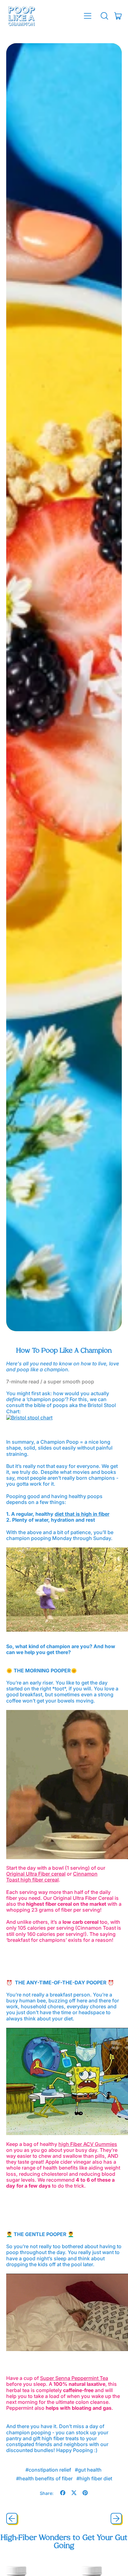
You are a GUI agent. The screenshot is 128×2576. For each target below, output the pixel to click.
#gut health (88, 2470)
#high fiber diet (94, 2478)
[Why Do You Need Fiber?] (80, 1514)
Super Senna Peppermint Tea (74, 2378)
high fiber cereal (40, 1880)
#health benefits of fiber (44, 2478)
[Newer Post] (116, 2519)
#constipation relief (48, 2470)
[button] (104, 16)
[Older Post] (12, 2519)
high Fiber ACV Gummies (88, 2144)
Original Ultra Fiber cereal (36, 1874)
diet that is (67, 1514)
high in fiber (95, 1514)
